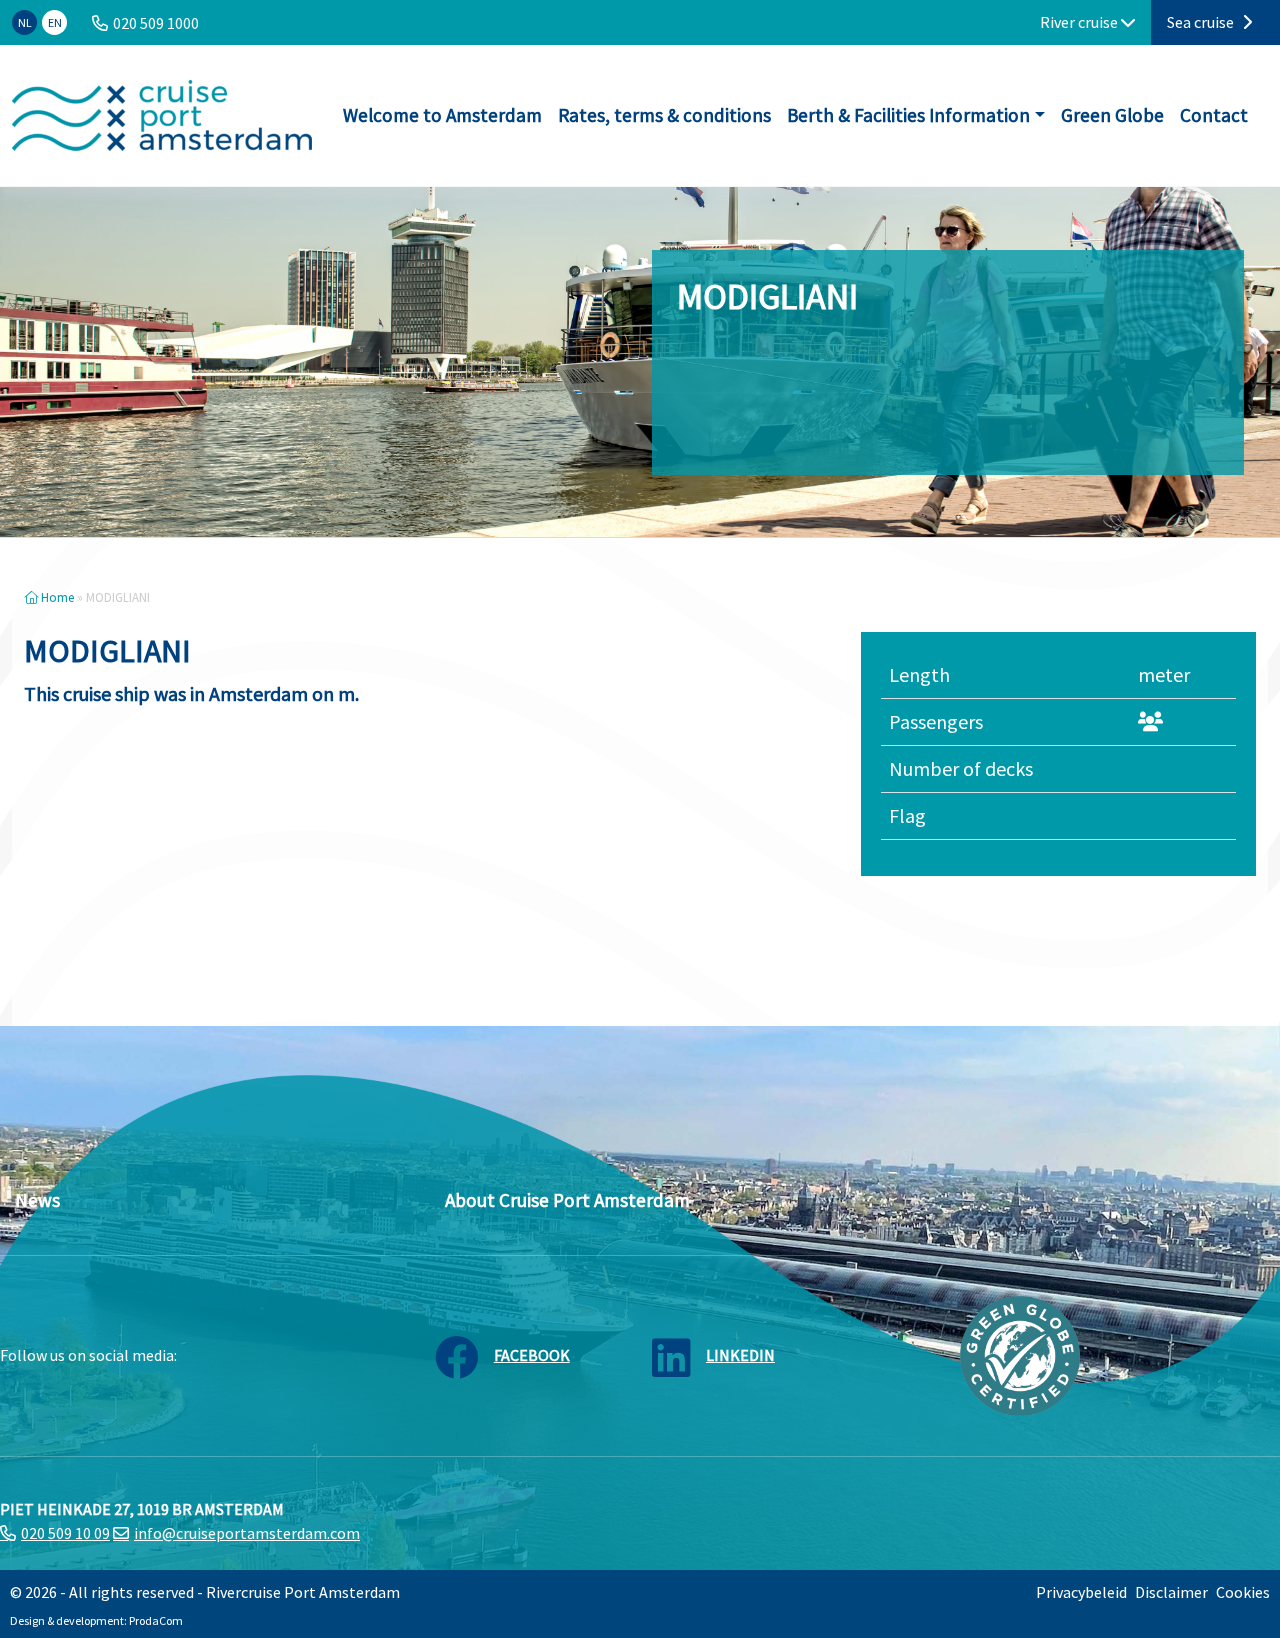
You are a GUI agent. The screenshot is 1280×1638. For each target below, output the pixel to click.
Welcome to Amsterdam (442, 115)
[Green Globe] (1020, 1354)
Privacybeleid (1081, 1592)
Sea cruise (1202, 22)
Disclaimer (1171, 1592)
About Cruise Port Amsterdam (567, 1200)
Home (56, 597)
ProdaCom (156, 1620)
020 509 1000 (156, 23)
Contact (1214, 115)
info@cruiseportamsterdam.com (247, 1533)
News (37, 1200)
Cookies (1243, 1592)
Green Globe (1112, 115)
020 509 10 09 (65, 1533)
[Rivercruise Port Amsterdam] (162, 115)
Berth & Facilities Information (908, 115)
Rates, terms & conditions (664, 115)
